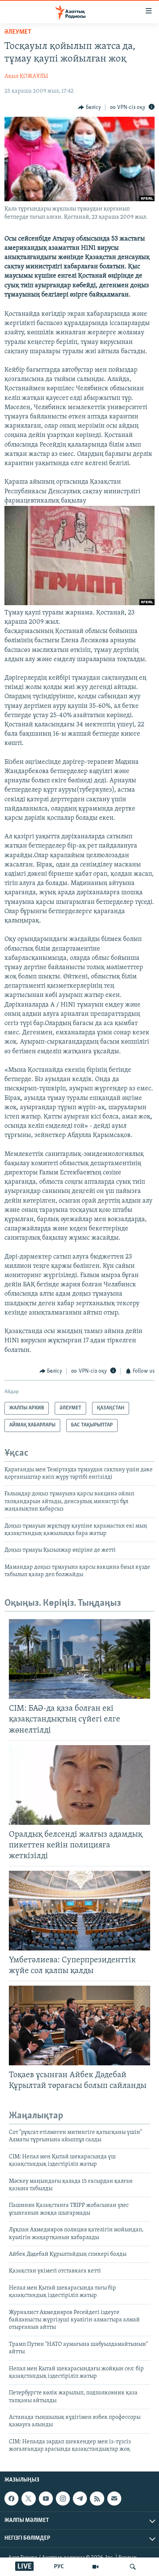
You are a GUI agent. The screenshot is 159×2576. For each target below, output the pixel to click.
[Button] (89, 107)
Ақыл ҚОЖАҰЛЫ (26, 76)
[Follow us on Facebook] (11, 2499)
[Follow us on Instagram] (63, 2499)
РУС (59, 2567)
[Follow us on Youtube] (46, 2499)
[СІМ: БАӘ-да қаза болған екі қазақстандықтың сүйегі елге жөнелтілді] (79, 1659)
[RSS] (97, 2499)
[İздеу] (133, 2567)
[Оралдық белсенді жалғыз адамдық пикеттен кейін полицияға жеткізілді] (79, 1785)
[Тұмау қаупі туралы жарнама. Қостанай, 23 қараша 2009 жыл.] (79, 604)
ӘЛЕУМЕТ (18, 32)
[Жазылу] (114, 2499)
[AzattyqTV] (95, 2567)
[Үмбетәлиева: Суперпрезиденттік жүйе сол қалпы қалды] (79, 1911)
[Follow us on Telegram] (80, 2499)
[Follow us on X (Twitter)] (28, 2499)
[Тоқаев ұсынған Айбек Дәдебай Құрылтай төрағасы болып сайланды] (79, 2025)
